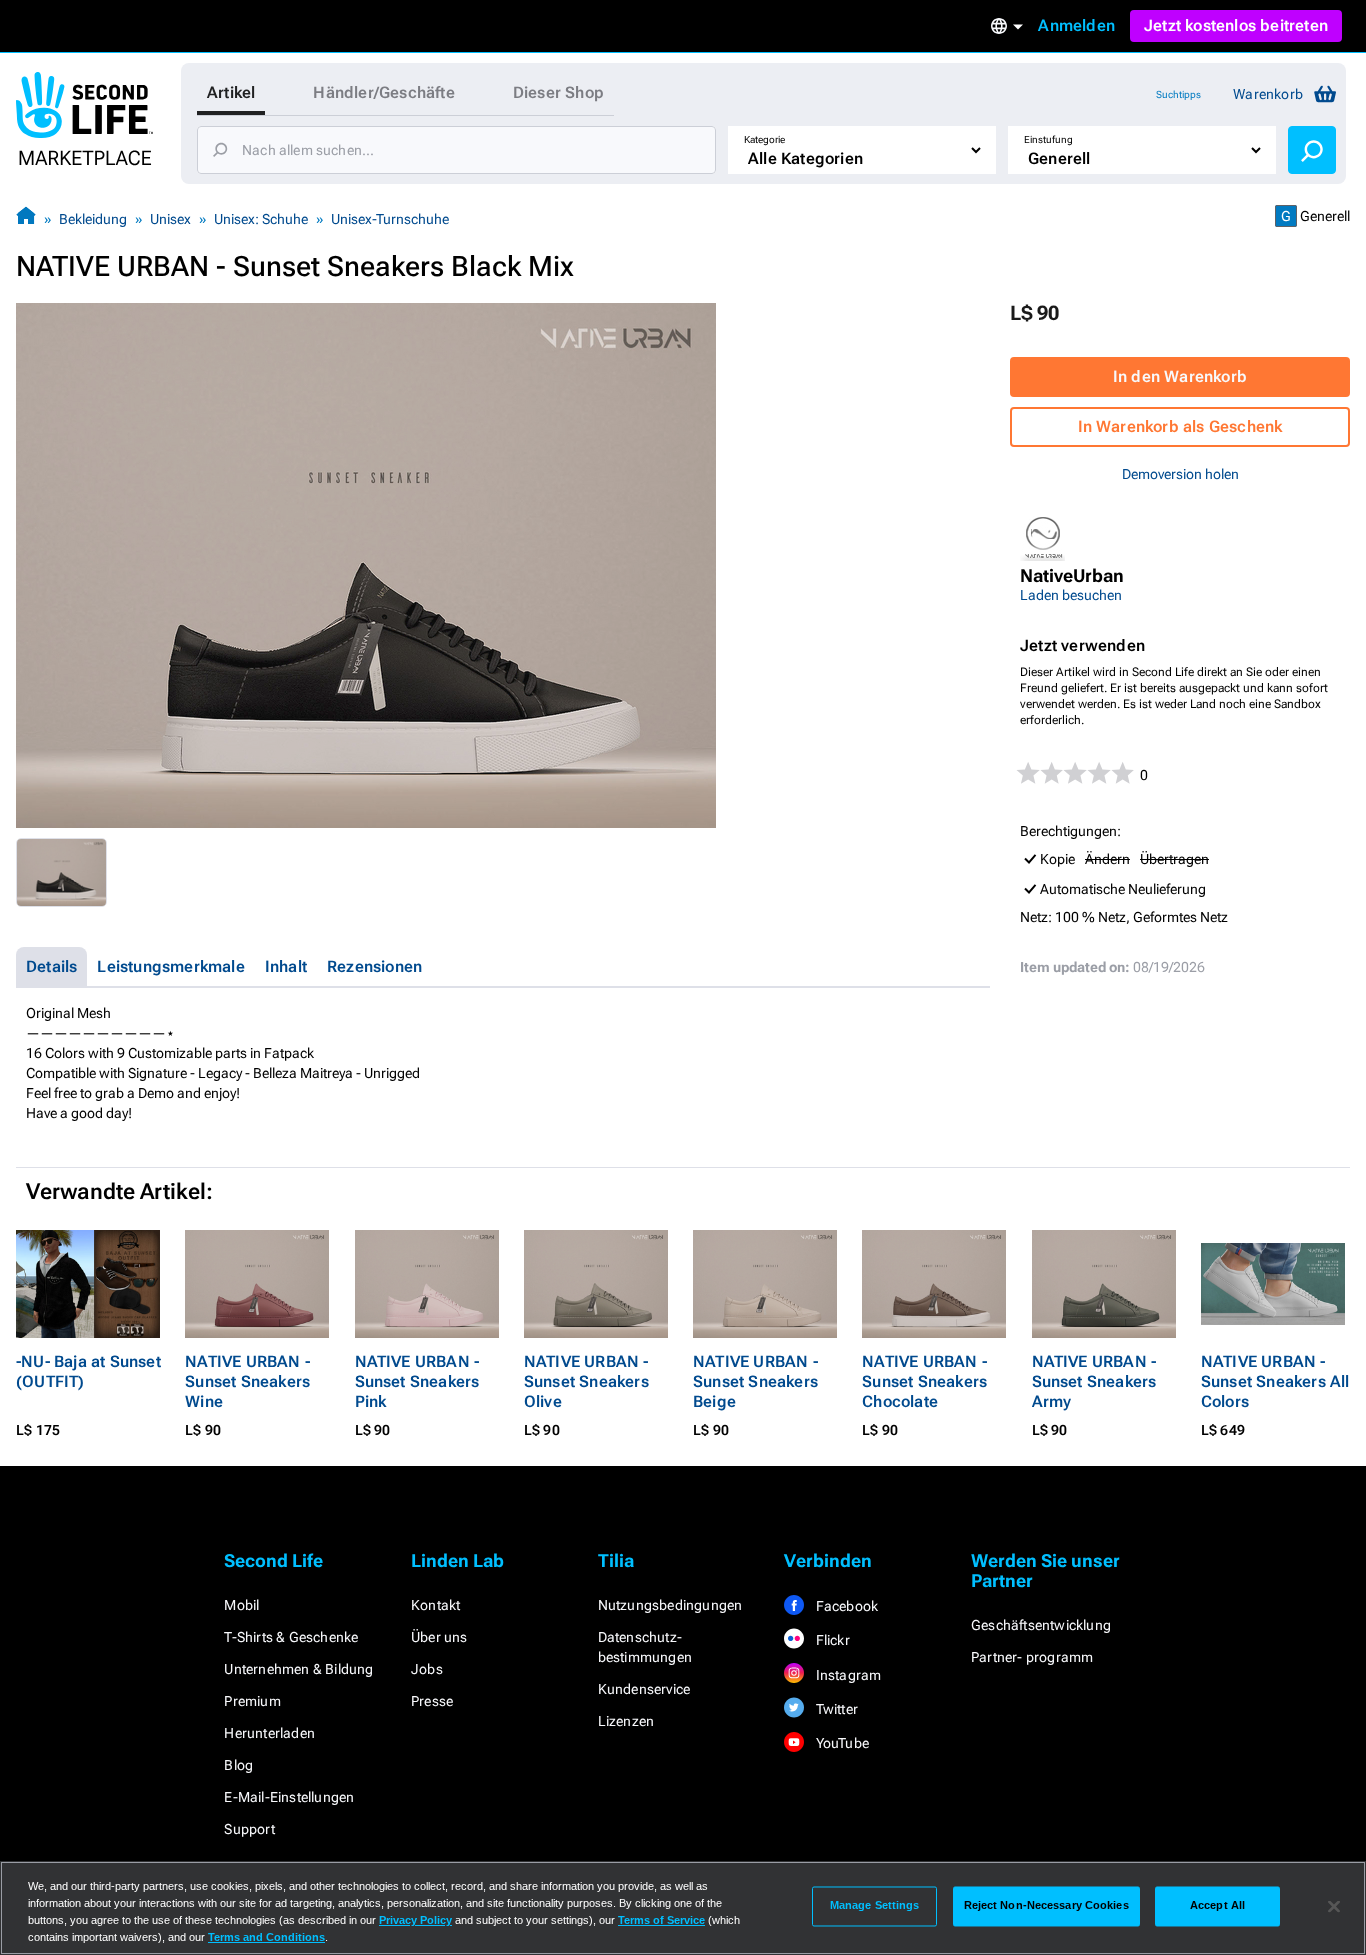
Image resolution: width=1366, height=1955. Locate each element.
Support (249, 1829)
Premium (252, 1701)
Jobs (427, 1669)
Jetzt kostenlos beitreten (1236, 25)
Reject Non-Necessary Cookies (1046, 1906)
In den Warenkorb (1180, 376)
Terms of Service (661, 1920)
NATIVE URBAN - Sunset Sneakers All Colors (1275, 1381)
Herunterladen (269, 1733)
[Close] (1334, 1906)
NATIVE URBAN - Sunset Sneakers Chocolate (924, 1381)
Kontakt (435, 1605)
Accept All (1217, 1906)
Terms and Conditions (266, 1937)
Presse (432, 1701)
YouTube (840, 1743)
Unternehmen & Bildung (298, 1669)
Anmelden (1076, 25)
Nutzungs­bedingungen (670, 1605)
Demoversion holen (1180, 474)
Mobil (241, 1605)
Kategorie (764, 139)
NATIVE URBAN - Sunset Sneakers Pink (417, 1381)
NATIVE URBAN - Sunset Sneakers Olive (586, 1381)
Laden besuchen (1071, 595)
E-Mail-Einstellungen (289, 1797)
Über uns (439, 1637)
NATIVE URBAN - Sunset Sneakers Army (1094, 1381)
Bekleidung (93, 219)
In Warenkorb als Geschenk (1180, 426)
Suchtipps (1178, 94)
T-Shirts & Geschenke (291, 1637)
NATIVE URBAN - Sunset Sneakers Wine (247, 1381)
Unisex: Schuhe (261, 219)
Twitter (835, 1709)
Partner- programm (1032, 1657)
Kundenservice (644, 1689)
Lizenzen (626, 1721)
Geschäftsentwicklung (1041, 1625)
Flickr (830, 1640)
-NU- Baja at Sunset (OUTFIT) (88, 1371)
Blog (238, 1765)
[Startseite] (26, 218)
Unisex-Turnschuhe (390, 219)
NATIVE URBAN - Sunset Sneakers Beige (755, 1381)
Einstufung (1048, 139)
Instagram (846, 1675)
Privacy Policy (415, 1920)
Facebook (845, 1606)
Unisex (170, 219)
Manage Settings (875, 1906)
